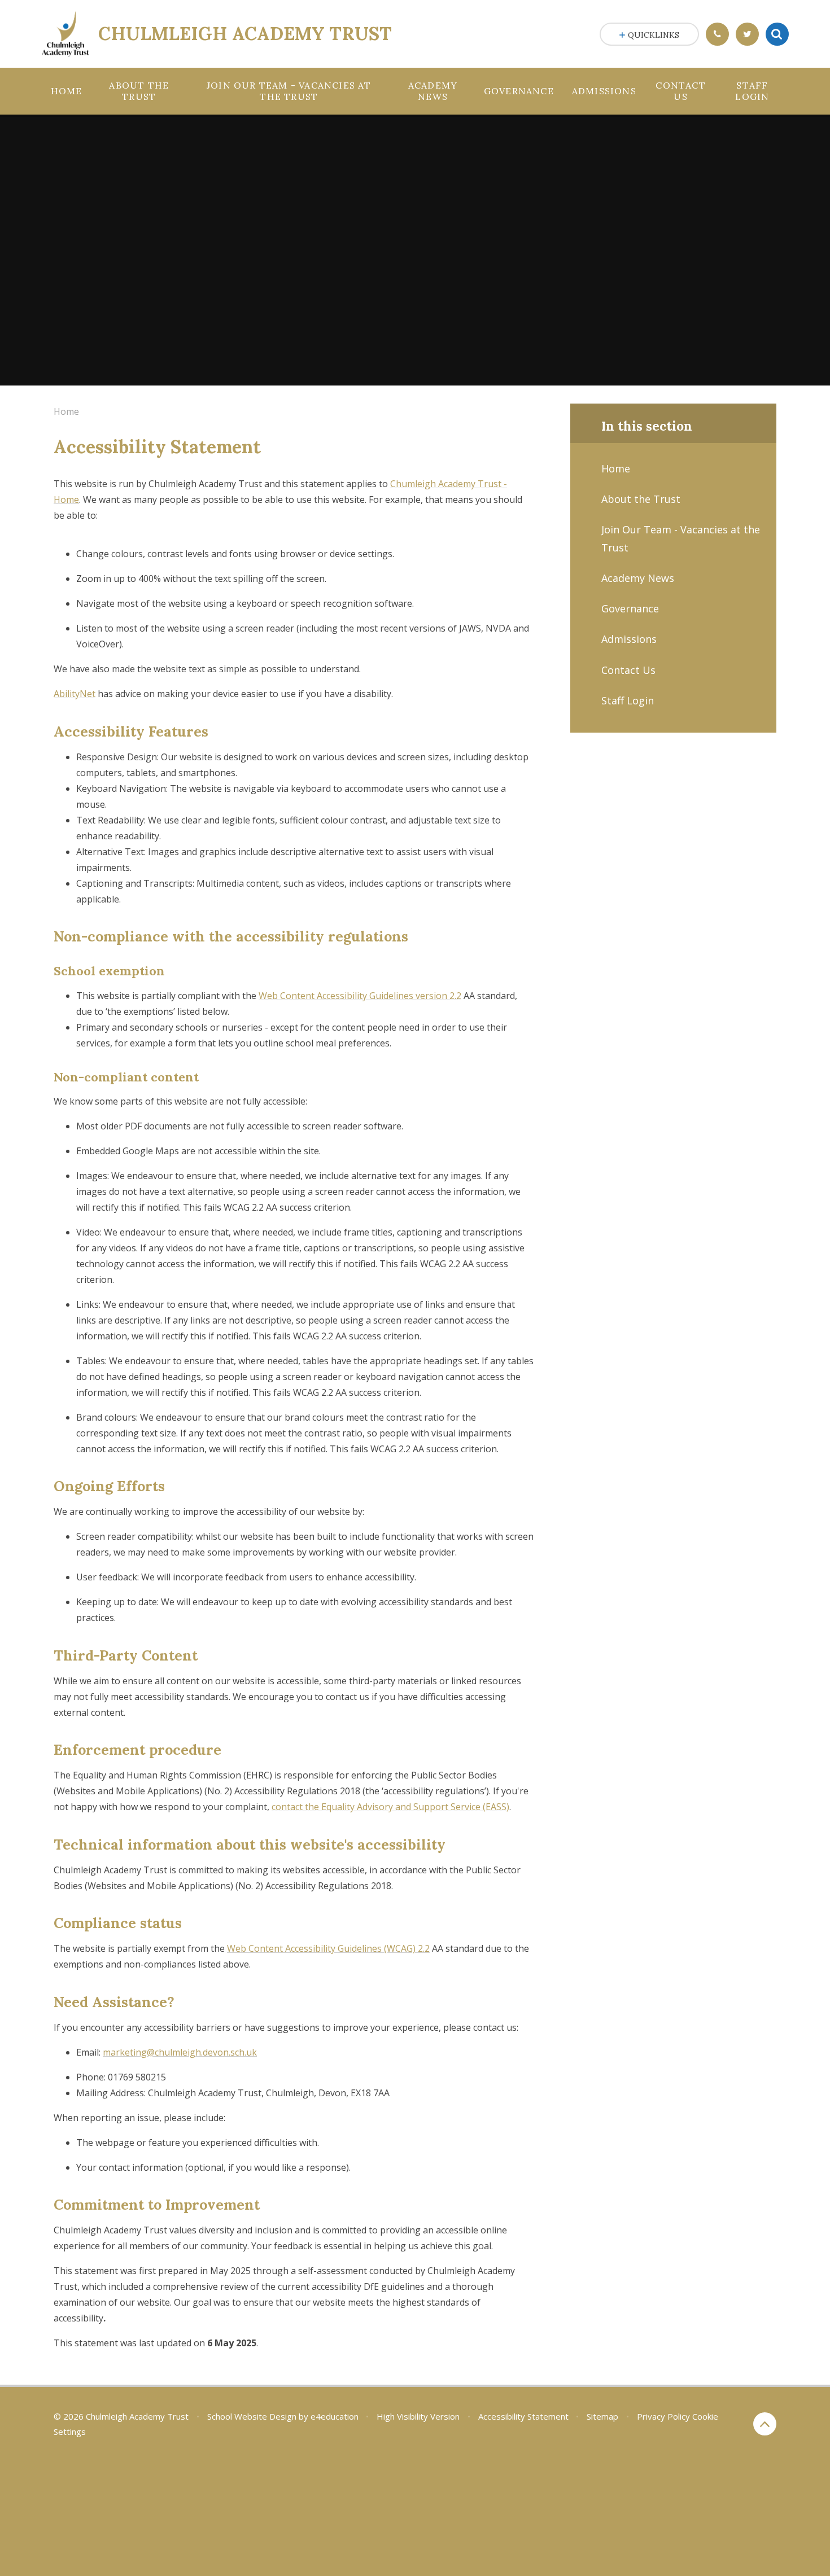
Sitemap (602, 2416)
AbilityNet (75, 694)
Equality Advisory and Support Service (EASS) (390, 1807)
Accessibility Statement (523, 2416)
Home (66, 411)
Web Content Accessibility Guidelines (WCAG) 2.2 (328, 1948)
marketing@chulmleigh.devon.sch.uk (180, 2052)
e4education (335, 2416)
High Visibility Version (418, 2416)
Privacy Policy (663, 2416)
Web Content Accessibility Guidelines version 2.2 (360, 996)
